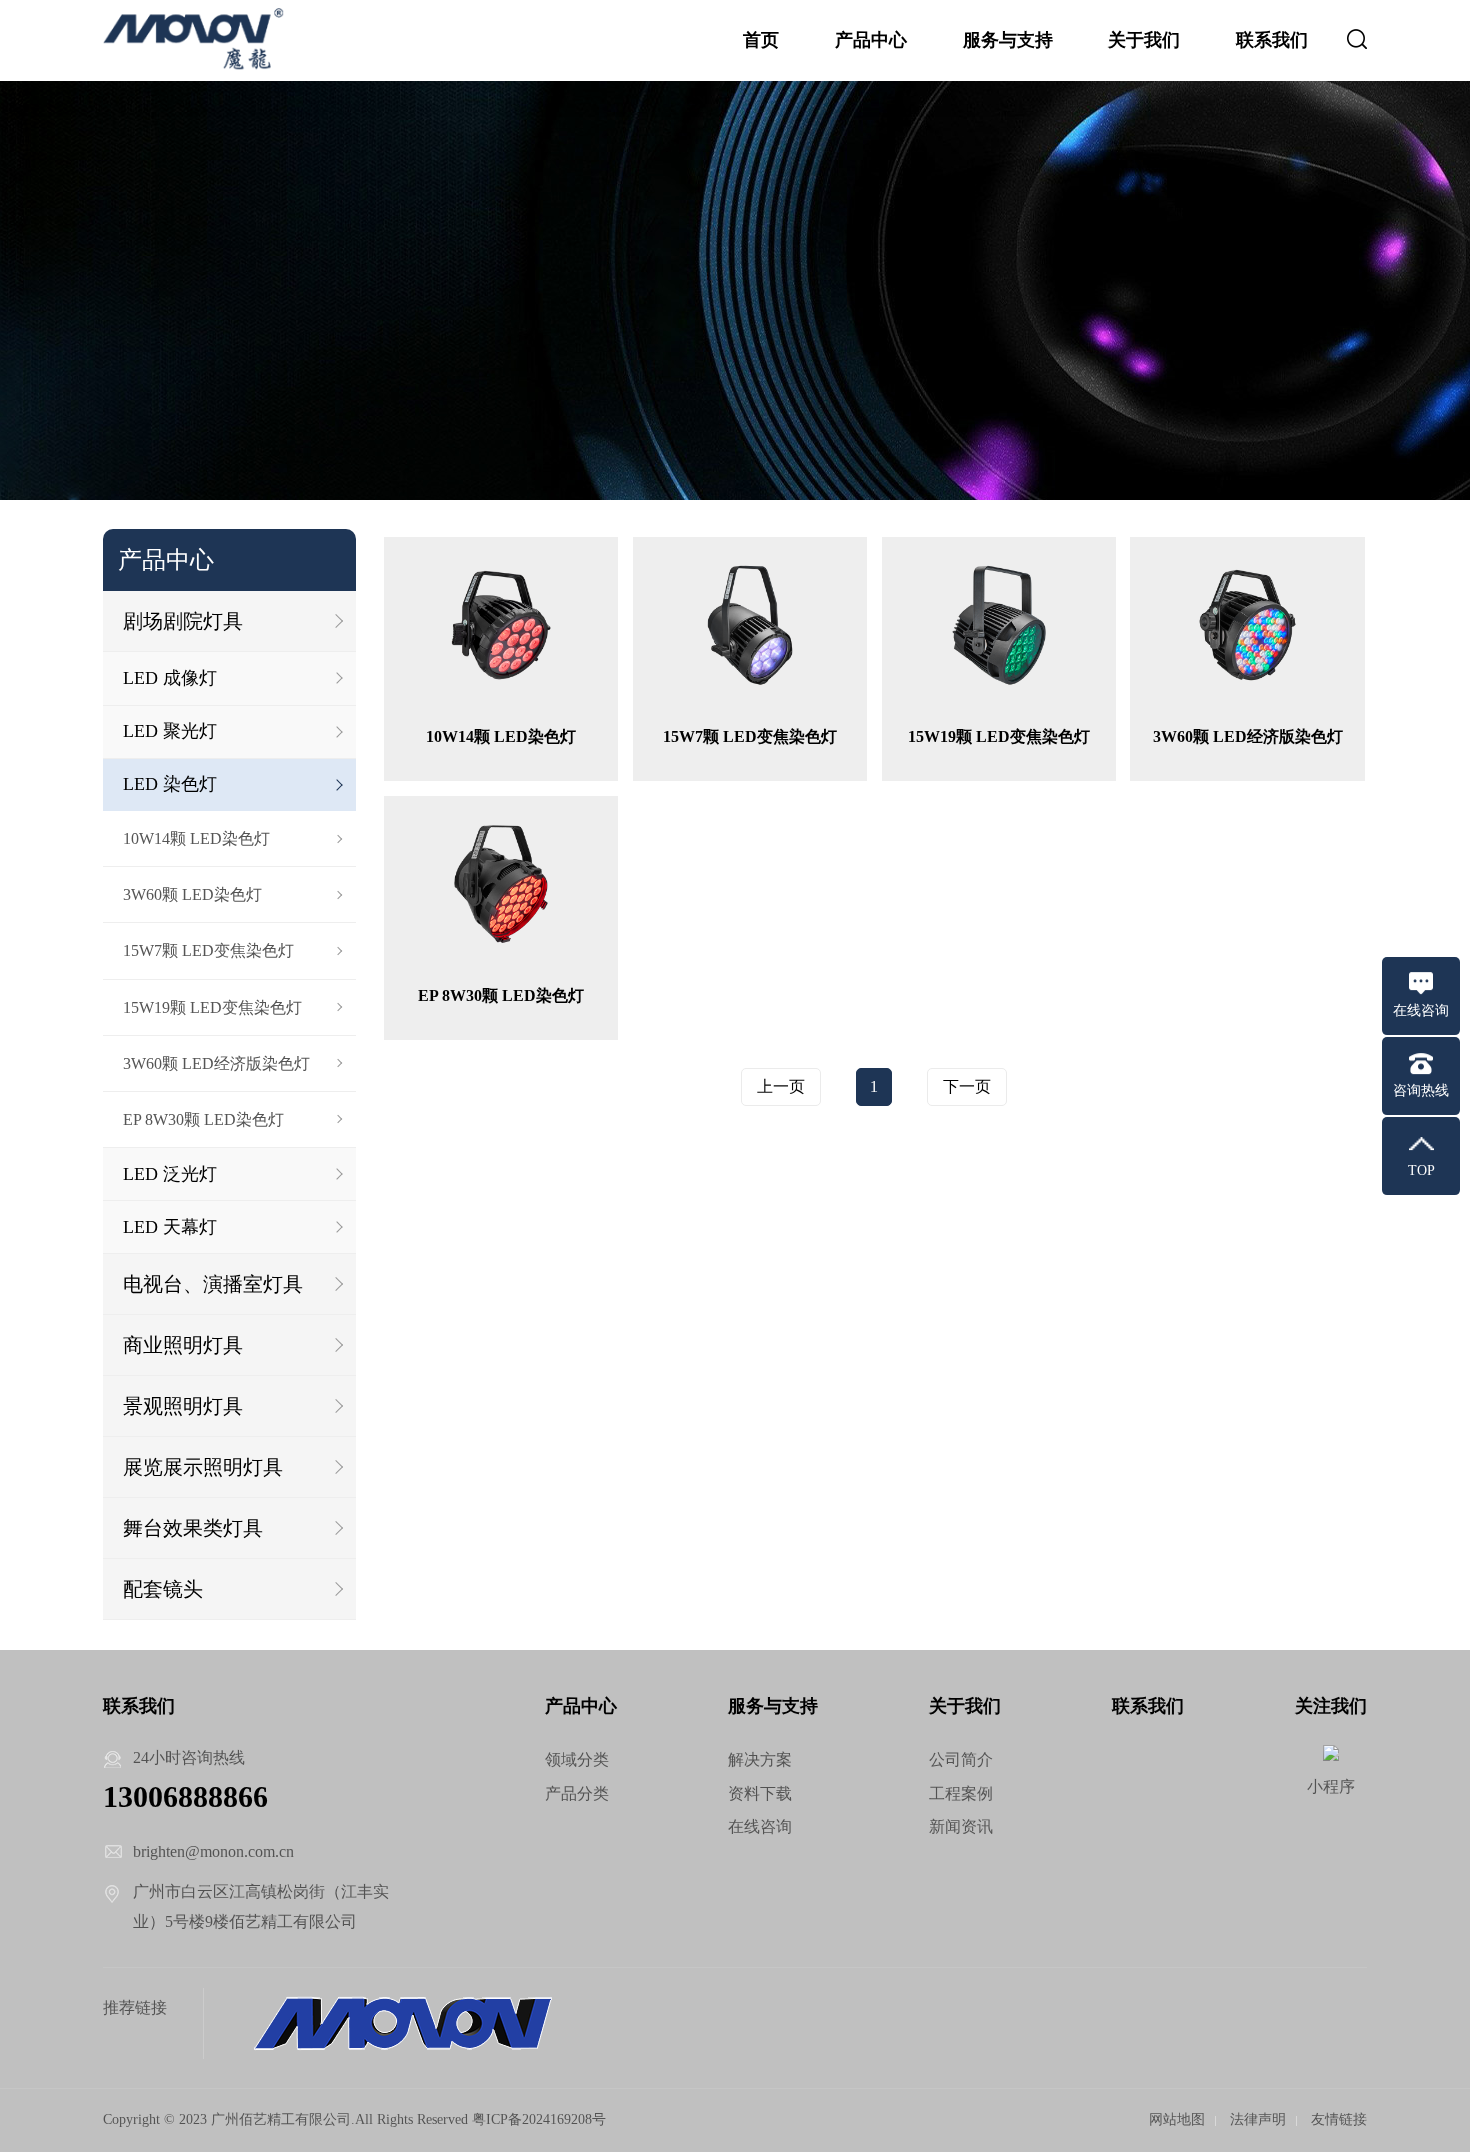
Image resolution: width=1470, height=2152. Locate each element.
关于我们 (1144, 40)
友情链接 (1339, 2119)
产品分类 (577, 1793)
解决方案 (760, 1759)
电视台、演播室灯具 (213, 1284)
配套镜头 (163, 1589)
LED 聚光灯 (170, 731)
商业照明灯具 (183, 1345)
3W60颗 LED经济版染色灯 (216, 1063)
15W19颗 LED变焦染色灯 (212, 1007)
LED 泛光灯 (170, 1174)
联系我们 (1272, 40)
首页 (761, 40)
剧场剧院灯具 (183, 621)
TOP (1421, 1170)
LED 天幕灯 (170, 1227)
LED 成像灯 (170, 678)
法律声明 (1258, 2119)
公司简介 (961, 1759)
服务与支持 (1008, 40)
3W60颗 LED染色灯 (192, 894)
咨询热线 (1421, 1090)
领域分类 (577, 1759)
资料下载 (760, 1793)
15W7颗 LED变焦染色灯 (208, 950)
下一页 (967, 1086)
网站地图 (1177, 2119)
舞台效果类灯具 (193, 1528)
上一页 (781, 1086)
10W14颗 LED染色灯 (196, 838)
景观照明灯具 (183, 1406)
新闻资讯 (961, 1826)
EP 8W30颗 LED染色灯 (203, 1119)
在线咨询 (760, 1826)
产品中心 (871, 40)
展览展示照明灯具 (203, 1467)
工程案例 (961, 1793)
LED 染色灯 (170, 784)
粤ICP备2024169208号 (539, 2119)
